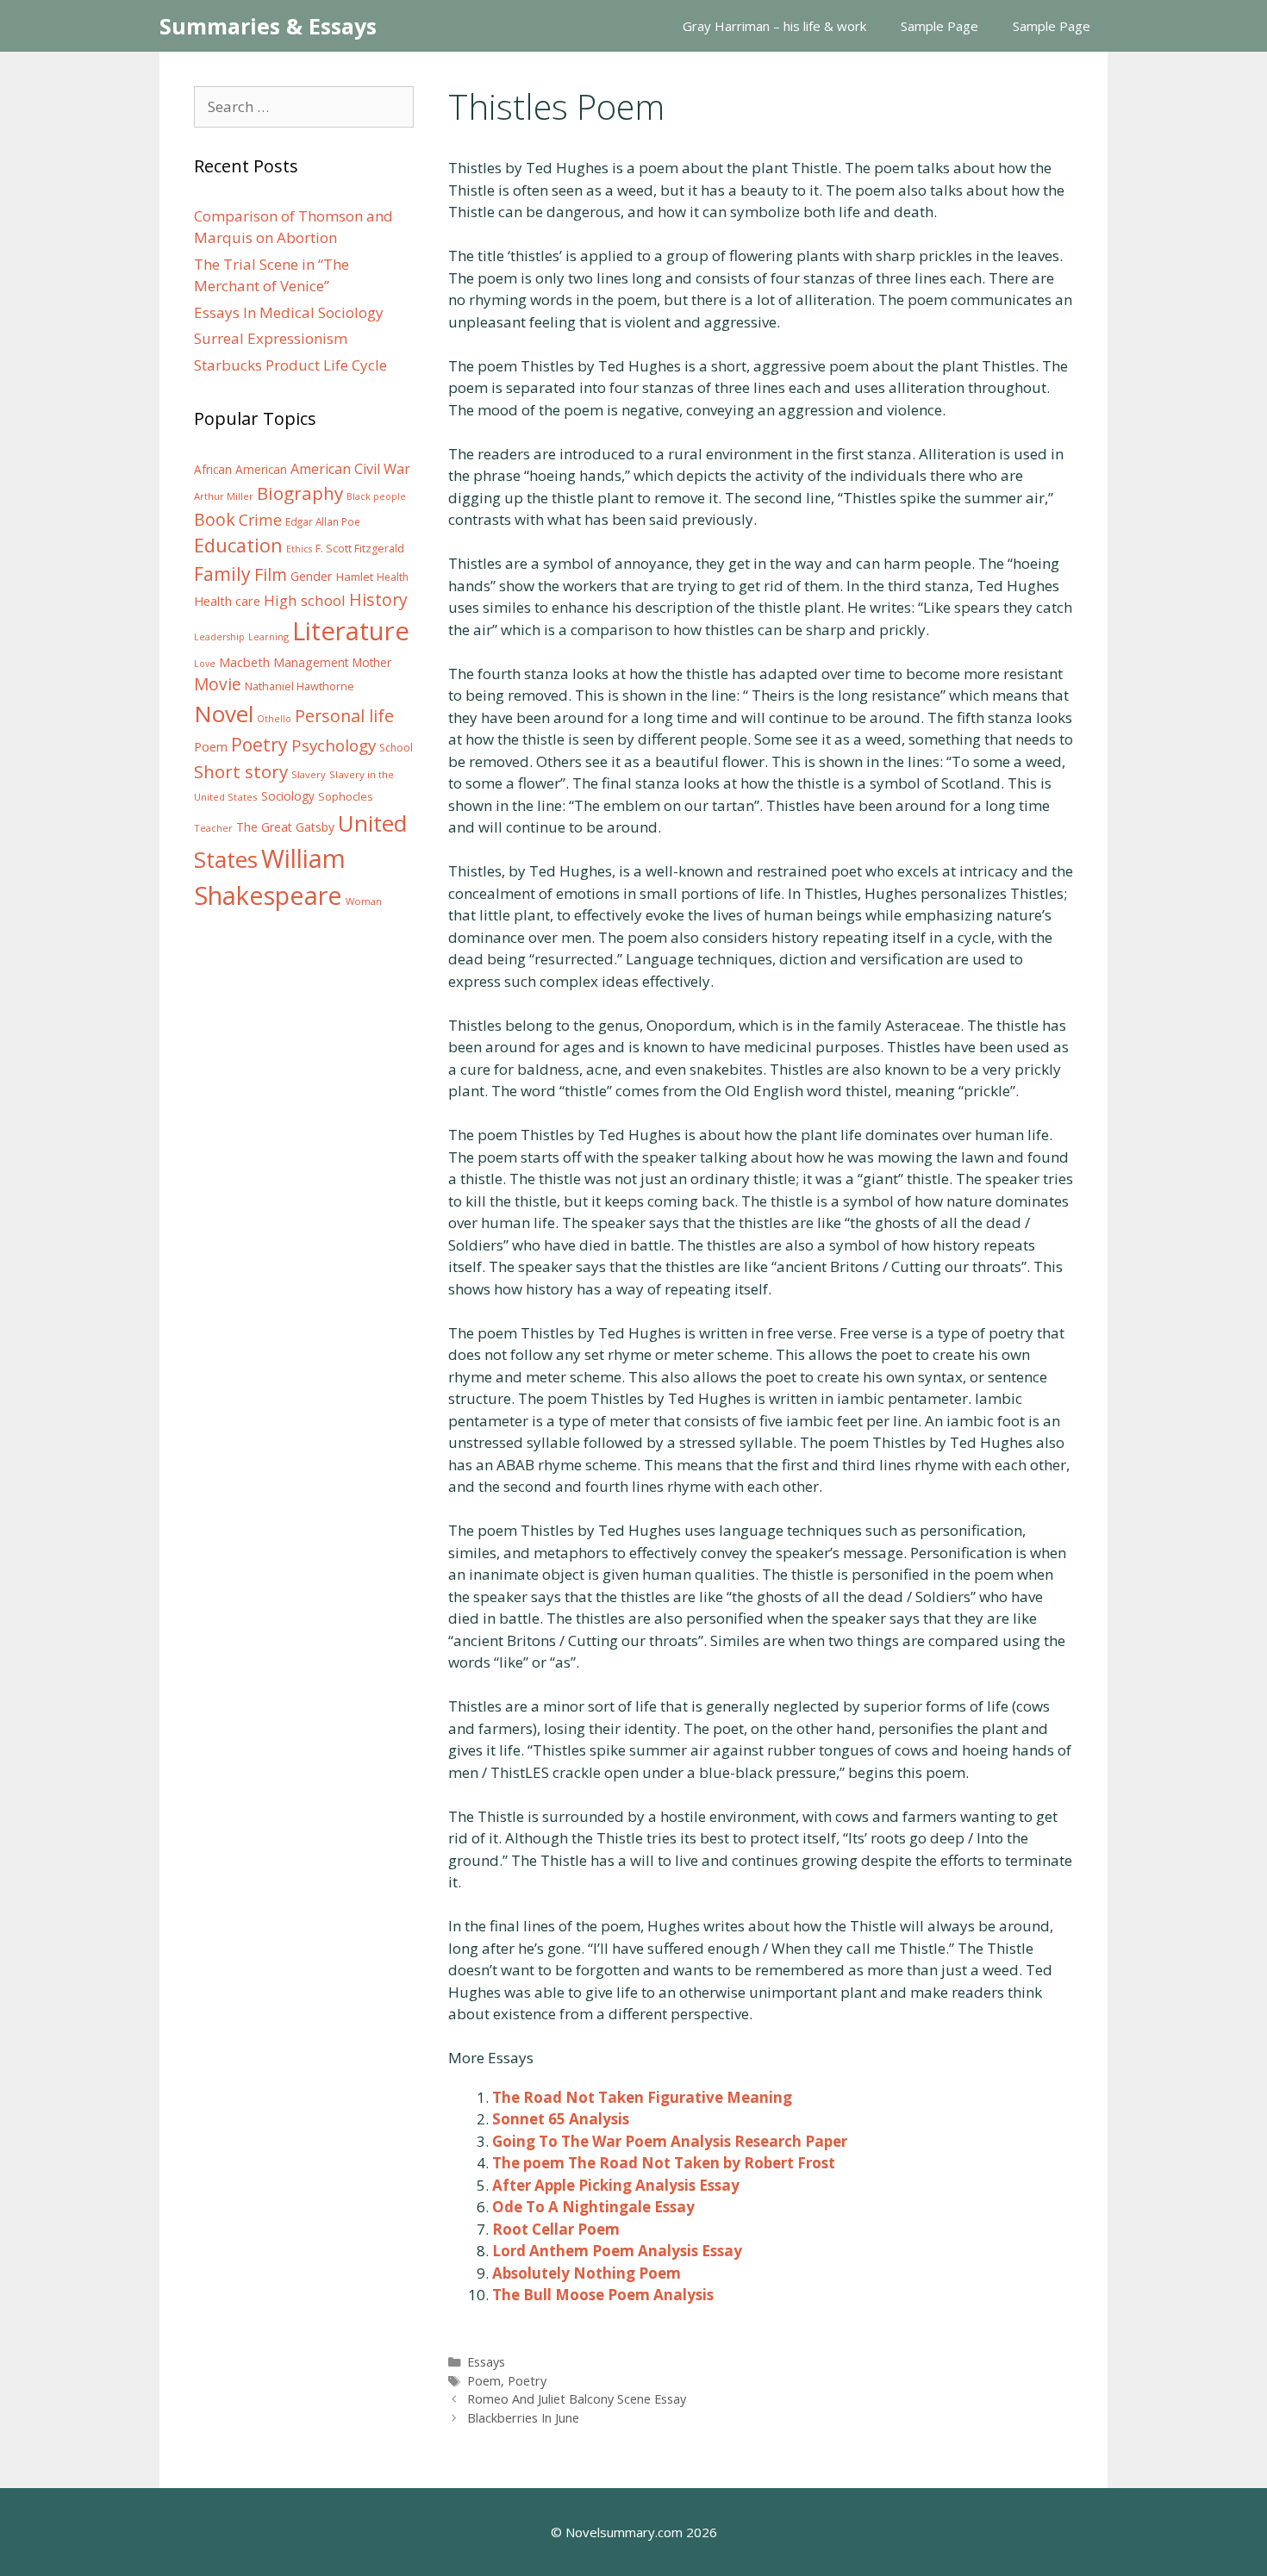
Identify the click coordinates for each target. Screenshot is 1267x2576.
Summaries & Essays (268, 26)
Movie (218, 684)
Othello (274, 719)
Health (393, 577)
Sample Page (939, 26)
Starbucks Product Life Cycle (290, 365)
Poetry (527, 2381)
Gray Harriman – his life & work (774, 26)
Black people (376, 496)
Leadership (219, 637)
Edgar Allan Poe (323, 521)
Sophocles (346, 796)
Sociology (288, 796)
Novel (224, 714)
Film (271, 574)
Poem (484, 2381)
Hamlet (355, 577)
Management (311, 662)
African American (240, 470)
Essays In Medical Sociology (289, 312)
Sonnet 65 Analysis (561, 2119)
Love (205, 664)
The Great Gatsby (285, 827)
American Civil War (350, 469)
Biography (300, 493)
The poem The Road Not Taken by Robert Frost (664, 2163)
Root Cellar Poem (556, 2229)
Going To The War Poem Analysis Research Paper (670, 2141)
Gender (312, 576)
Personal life (344, 716)
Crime (260, 520)
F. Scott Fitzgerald (360, 549)
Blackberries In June (523, 2418)
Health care (227, 601)
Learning (268, 636)
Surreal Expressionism (271, 338)
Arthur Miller (224, 496)
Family (222, 574)
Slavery (309, 774)
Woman (364, 901)
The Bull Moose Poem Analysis (603, 2295)
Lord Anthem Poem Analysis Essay (617, 2251)
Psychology (334, 745)
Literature (351, 631)
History (378, 599)
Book (215, 519)
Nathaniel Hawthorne (300, 686)
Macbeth (244, 662)
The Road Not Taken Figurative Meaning (642, 2097)
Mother (372, 663)
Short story (241, 771)
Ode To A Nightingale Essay (593, 2207)
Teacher (213, 828)
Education (238, 545)
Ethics (299, 549)
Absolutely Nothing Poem (587, 2273)
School (396, 748)
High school (305, 600)
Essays (486, 2362)
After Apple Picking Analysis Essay (616, 2185)
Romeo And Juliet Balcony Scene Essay (577, 2399)
